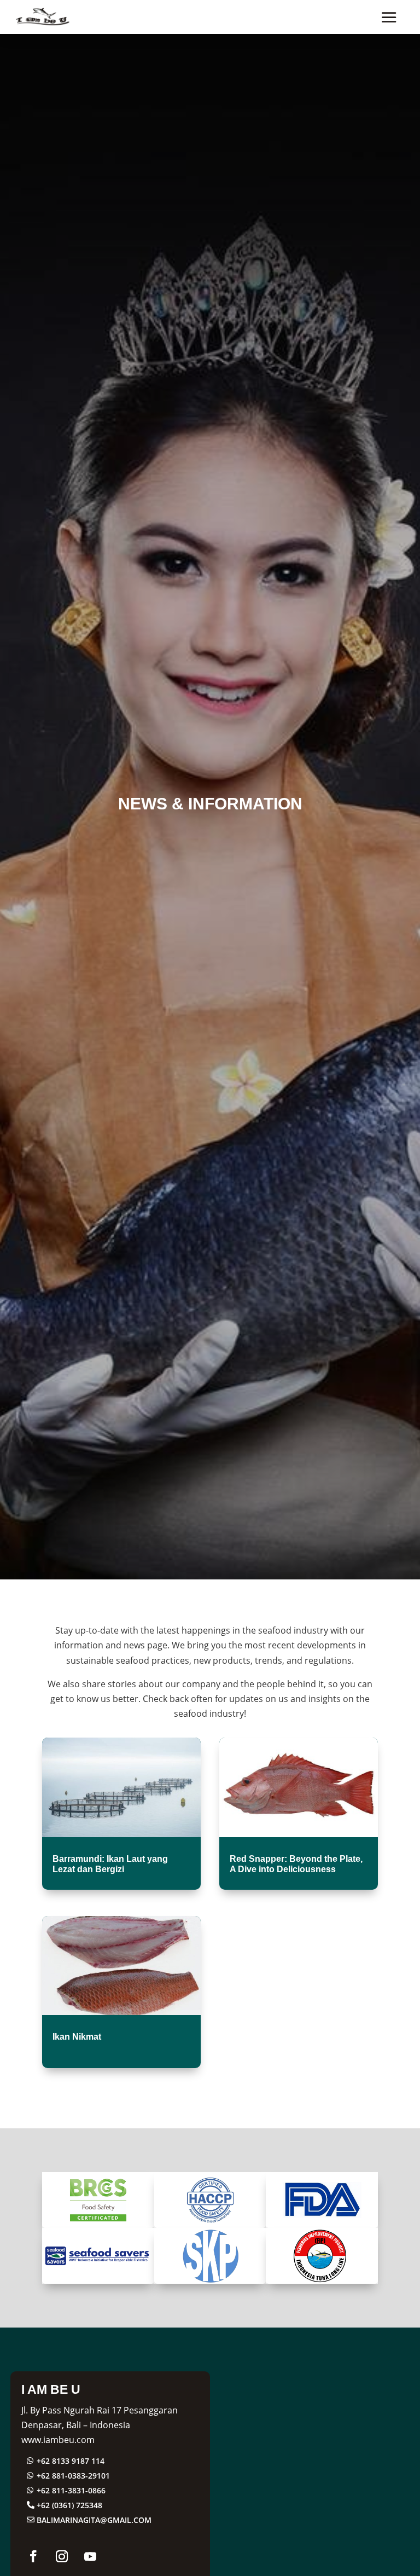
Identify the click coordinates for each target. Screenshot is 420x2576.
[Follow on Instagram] (62, 2556)
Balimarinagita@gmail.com (94, 2520)
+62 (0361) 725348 (69, 2505)
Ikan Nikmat (77, 2037)
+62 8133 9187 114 (71, 2461)
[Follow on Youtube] (90, 2556)
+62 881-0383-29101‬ (73, 2476)
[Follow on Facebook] (33, 2556)
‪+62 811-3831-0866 (71, 2490)
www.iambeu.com (58, 2440)
